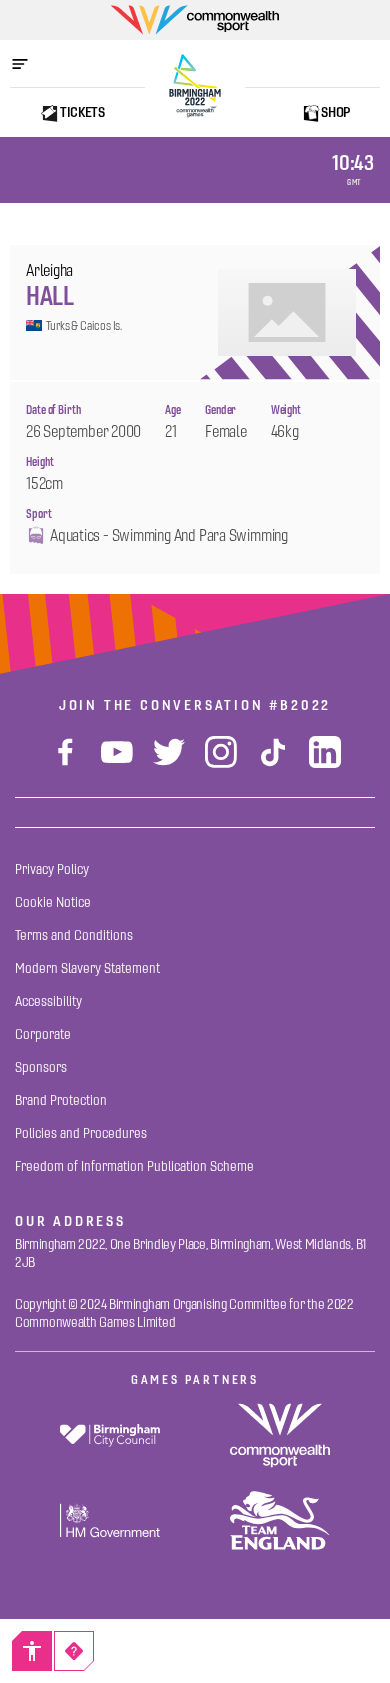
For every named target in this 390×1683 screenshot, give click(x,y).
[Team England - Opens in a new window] (280, 1520)
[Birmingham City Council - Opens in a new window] (110, 1435)
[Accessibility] (32, 1651)
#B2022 (300, 705)
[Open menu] (30, 64)
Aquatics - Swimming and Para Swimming (169, 535)
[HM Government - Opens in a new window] (110, 1520)
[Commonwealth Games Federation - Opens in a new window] (280, 1435)
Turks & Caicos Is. (84, 325)
